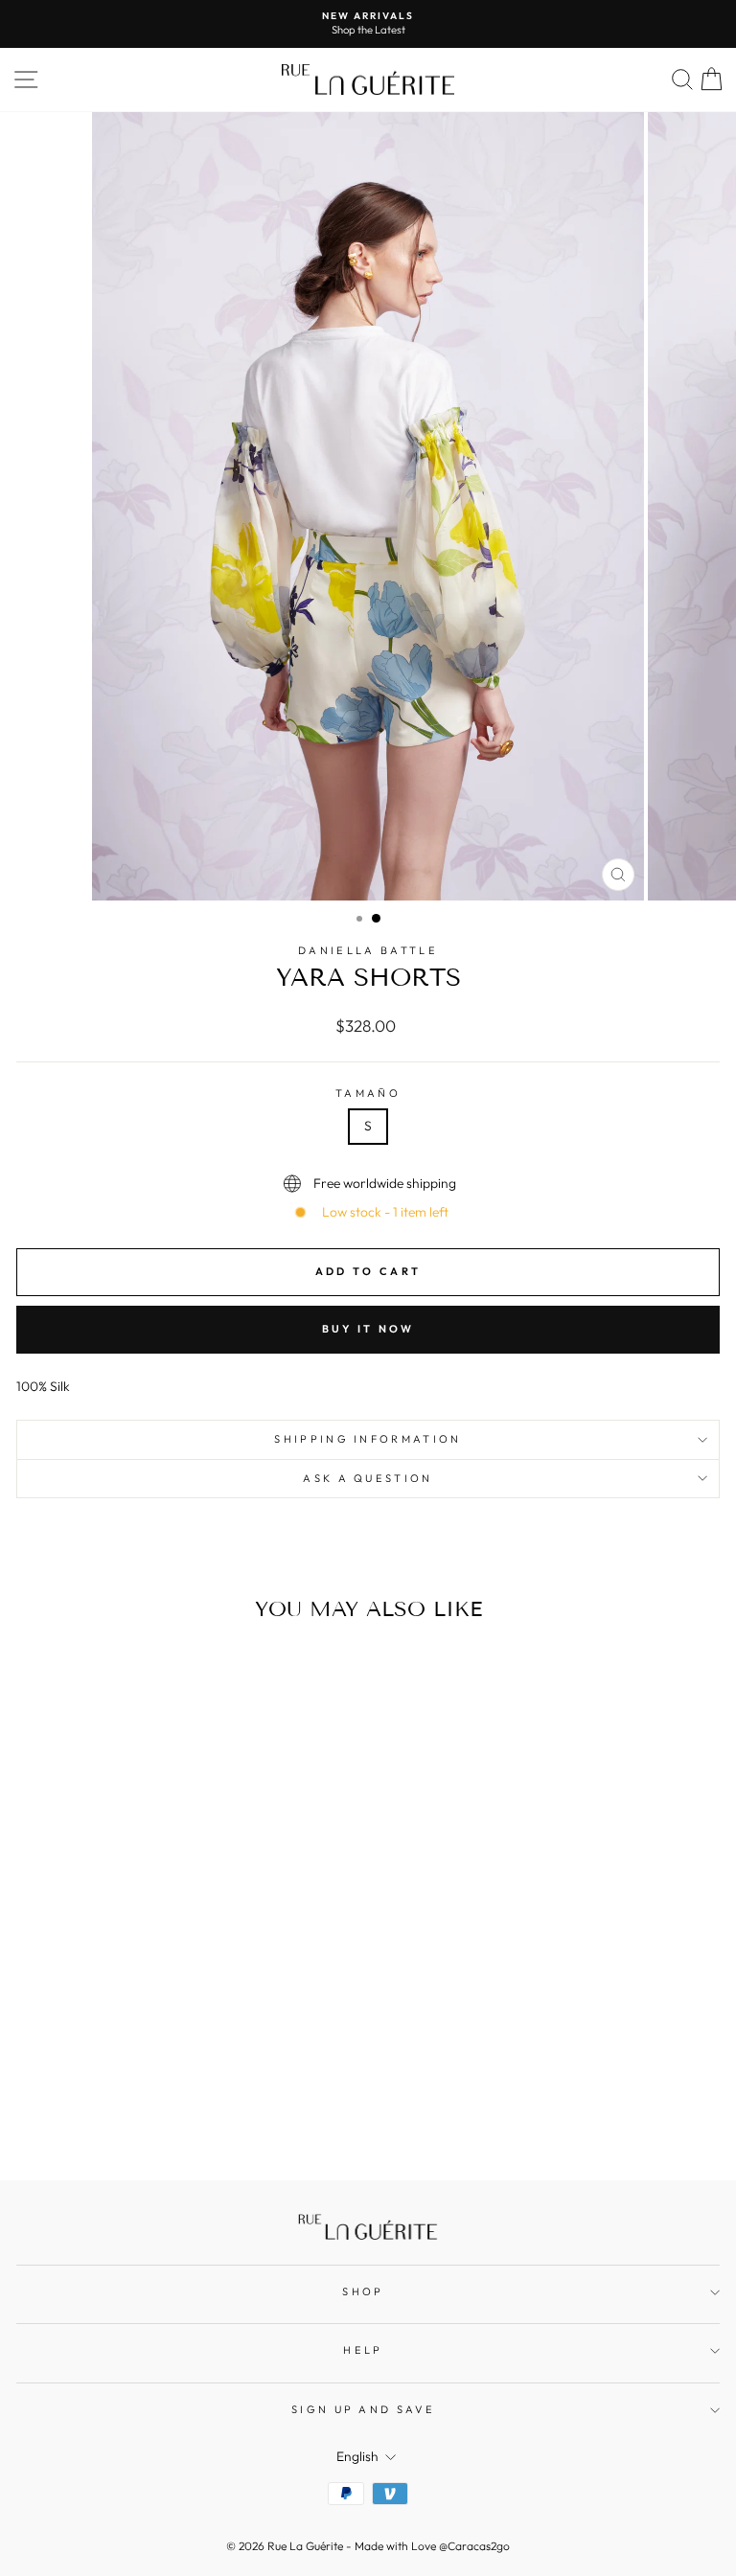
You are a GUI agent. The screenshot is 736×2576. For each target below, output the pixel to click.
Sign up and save (363, 2409)
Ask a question (368, 1478)
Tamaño (368, 1093)
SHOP (363, 2291)
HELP (363, 2350)
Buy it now (368, 1329)
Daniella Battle (368, 950)
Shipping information (368, 1439)
